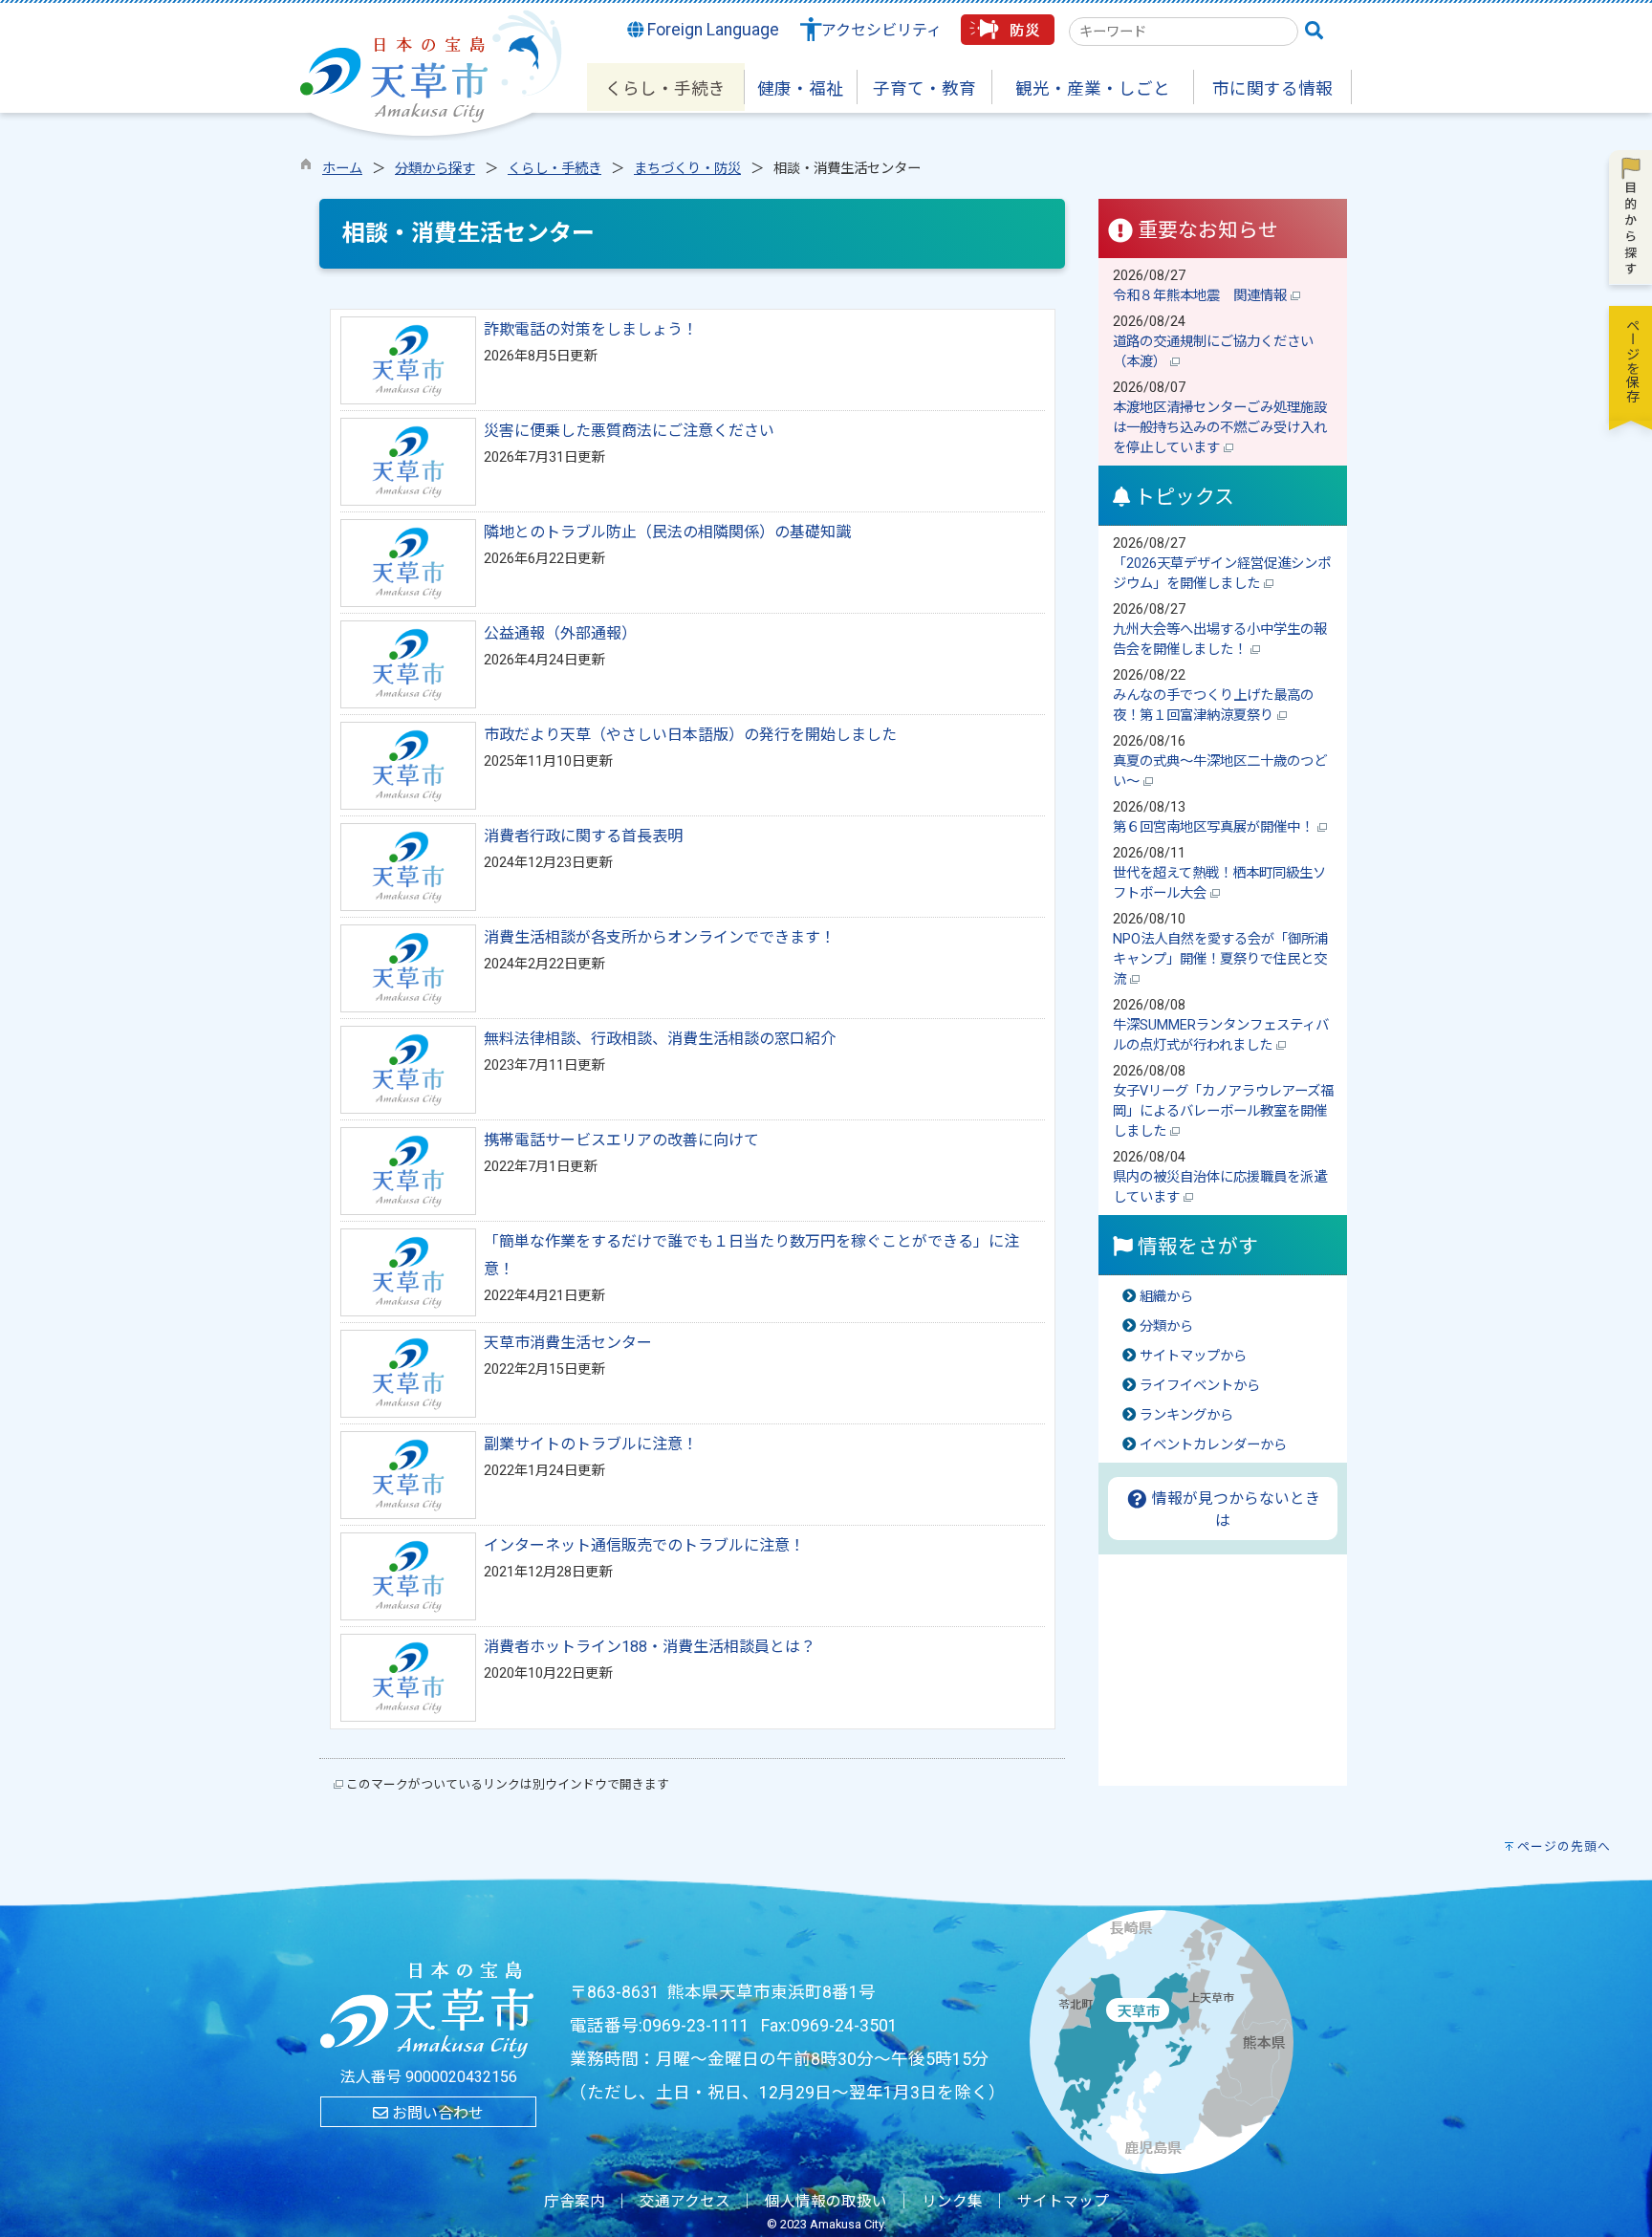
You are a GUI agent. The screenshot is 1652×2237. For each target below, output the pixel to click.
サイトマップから (1193, 1356)
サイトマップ (1063, 2202)
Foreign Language (711, 30)
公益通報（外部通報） (560, 633)
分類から (1166, 1326)
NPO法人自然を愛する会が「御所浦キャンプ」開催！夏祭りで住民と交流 (1220, 959)
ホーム (342, 169)
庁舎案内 (575, 2202)
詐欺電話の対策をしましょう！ (591, 329)
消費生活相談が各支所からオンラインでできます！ (660, 937)
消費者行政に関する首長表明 (583, 836)
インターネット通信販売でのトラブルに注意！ (644, 1545)
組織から (1166, 1297)
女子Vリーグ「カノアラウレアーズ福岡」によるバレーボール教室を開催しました (1223, 1111)
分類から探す (435, 169)
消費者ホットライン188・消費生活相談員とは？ (650, 1647)
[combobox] (1184, 32)
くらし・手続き (554, 169)
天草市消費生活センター (568, 1343)
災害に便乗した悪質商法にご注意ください (629, 431)
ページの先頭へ (1564, 1846)
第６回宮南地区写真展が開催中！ (1215, 827)
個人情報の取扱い (826, 2202)
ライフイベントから (1200, 1386)
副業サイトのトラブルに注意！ (591, 1444)
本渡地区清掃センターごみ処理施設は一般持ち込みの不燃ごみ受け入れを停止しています (1220, 428)
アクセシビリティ (881, 30)
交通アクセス (685, 2202)
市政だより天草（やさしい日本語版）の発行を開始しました (690, 735)
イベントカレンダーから (1213, 1445)
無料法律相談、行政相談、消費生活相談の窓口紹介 (660, 1039)
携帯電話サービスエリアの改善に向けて (621, 1140)
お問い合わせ (436, 2113)
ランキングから (1186, 1415)
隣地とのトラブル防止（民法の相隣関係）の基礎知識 (667, 532)
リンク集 (952, 2202)
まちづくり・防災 (687, 169)
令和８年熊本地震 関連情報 (1202, 296)
